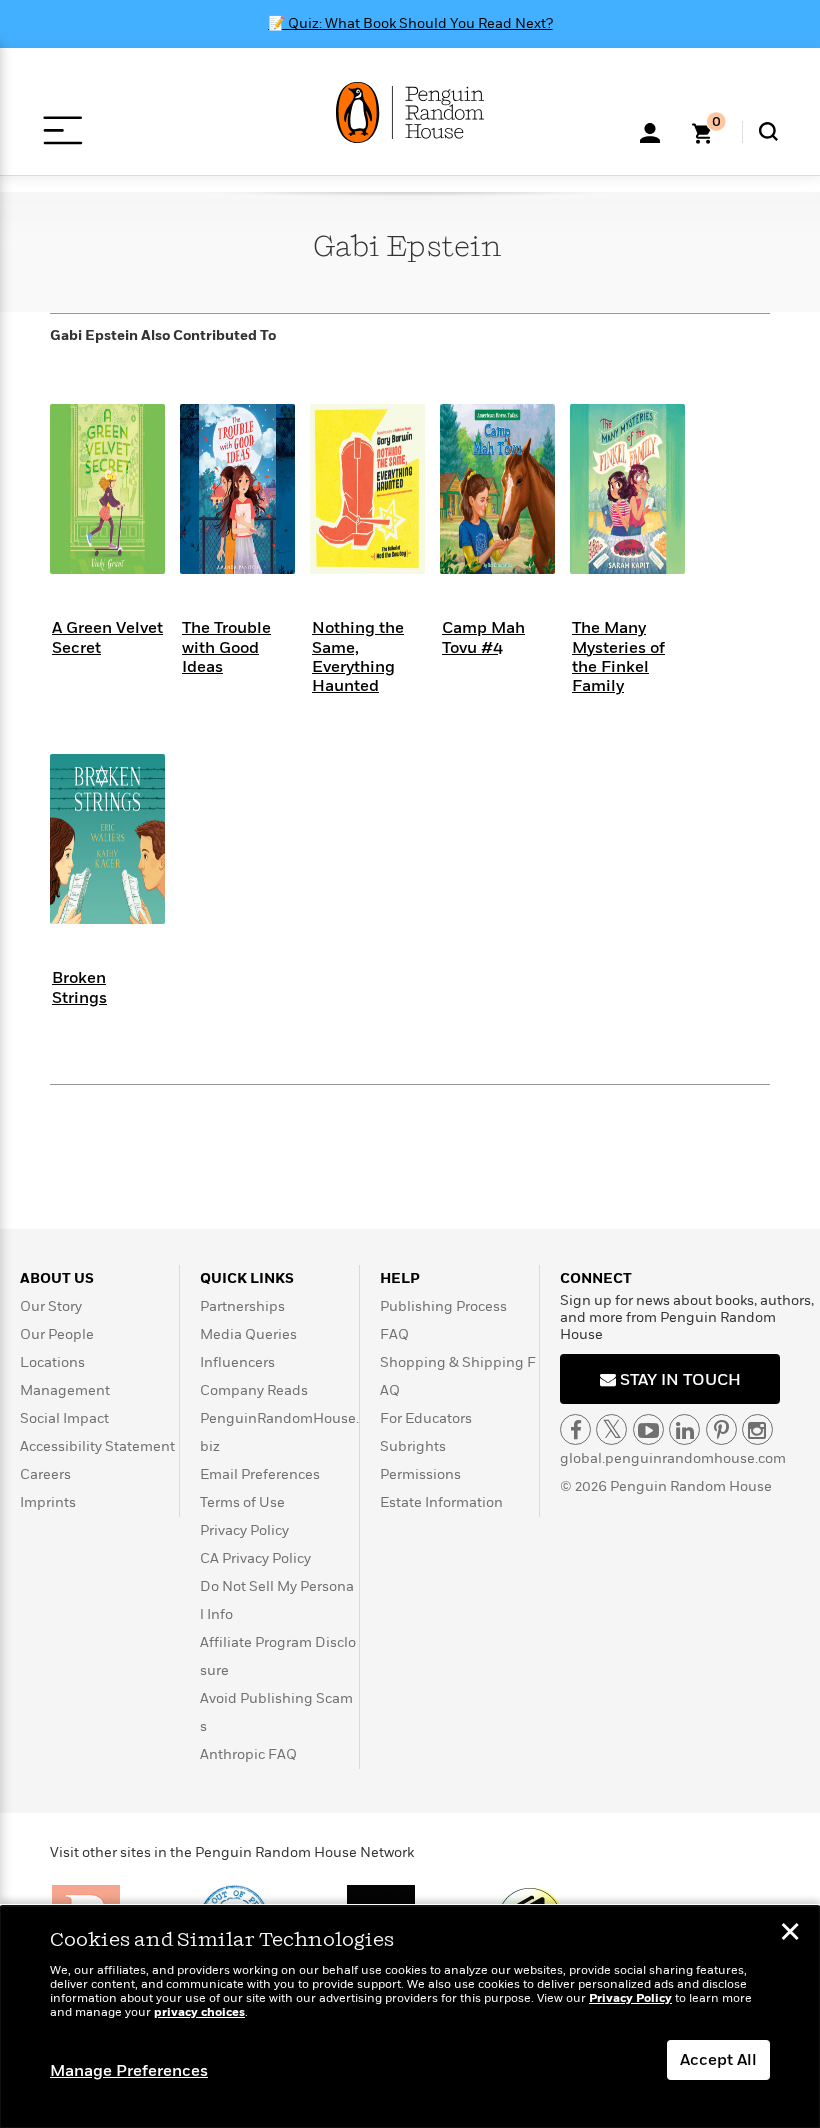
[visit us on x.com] (611, 1429)
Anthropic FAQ (248, 1754)
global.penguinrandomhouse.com (673, 1458)
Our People (57, 1334)
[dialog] (410, 2017)
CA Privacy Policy (255, 1558)
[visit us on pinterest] (721, 1429)
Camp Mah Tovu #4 (483, 637)
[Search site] (768, 131)
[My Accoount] (650, 131)
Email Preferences (260, 1474)
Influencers (237, 1362)
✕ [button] (790, 1934)
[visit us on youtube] (648, 1429)
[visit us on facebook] (575, 1429)
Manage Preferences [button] (129, 2071)
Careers (45, 1474)
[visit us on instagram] (757, 1429)
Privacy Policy (244, 1530)
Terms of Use (242, 1502)
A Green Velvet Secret (107, 637)
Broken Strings (79, 987)
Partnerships (242, 1306)
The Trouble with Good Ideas (226, 647)
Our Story (51, 1306)
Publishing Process (443, 1306)
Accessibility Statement (97, 1446)
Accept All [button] (718, 2060)
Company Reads (254, 1390)
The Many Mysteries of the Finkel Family (618, 657)
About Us (57, 1278)
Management (65, 1390)
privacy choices (199, 2012)
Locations (52, 1362)
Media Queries (248, 1334)
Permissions (420, 1474)
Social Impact (64, 1418)
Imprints (48, 1502)
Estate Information (441, 1502)
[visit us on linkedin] (684, 1429)
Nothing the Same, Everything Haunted (358, 657)
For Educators (426, 1418)
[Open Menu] (62, 130)
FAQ (394, 1334)
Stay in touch (678, 1380)
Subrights (413, 1446)
